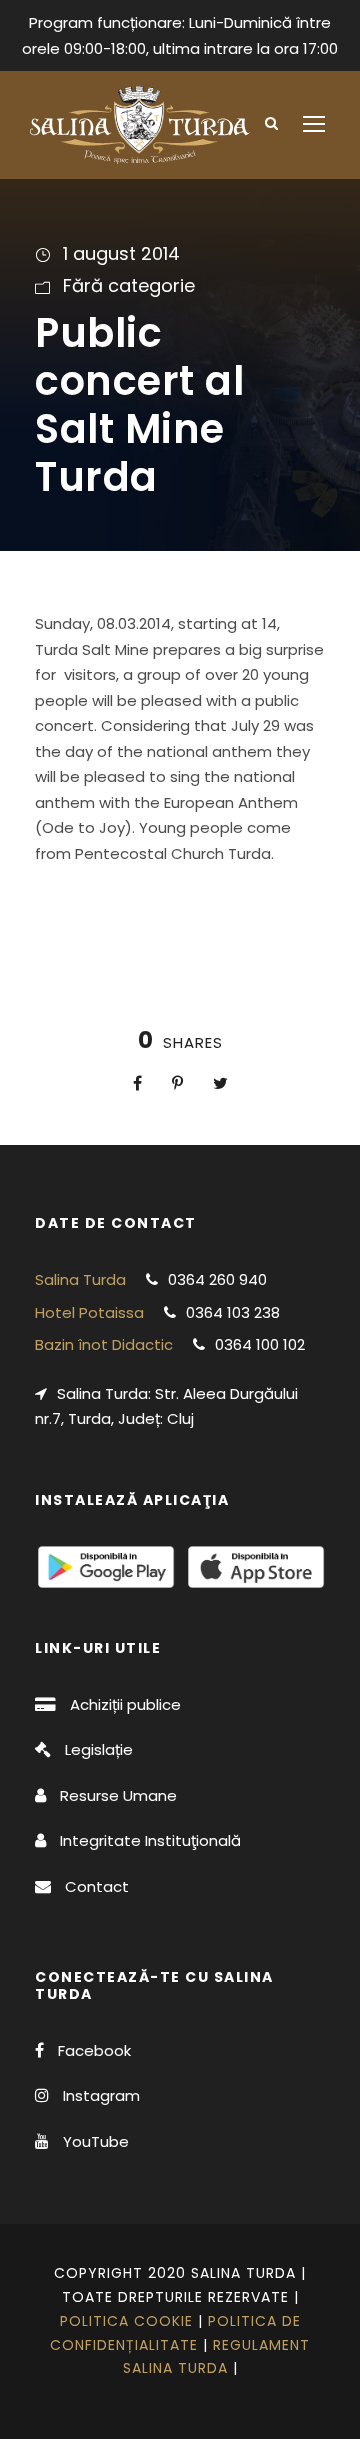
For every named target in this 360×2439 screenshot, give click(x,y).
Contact (97, 1886)
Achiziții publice (125, 1704)
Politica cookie (126, 2321)
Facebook (94, 2050)
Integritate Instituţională (150, 1840)
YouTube (96, 2141)
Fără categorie (129, 285)
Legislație (99, 1749)
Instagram (101, 2095)
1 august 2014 (121, 253)
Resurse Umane (118, 1795)
